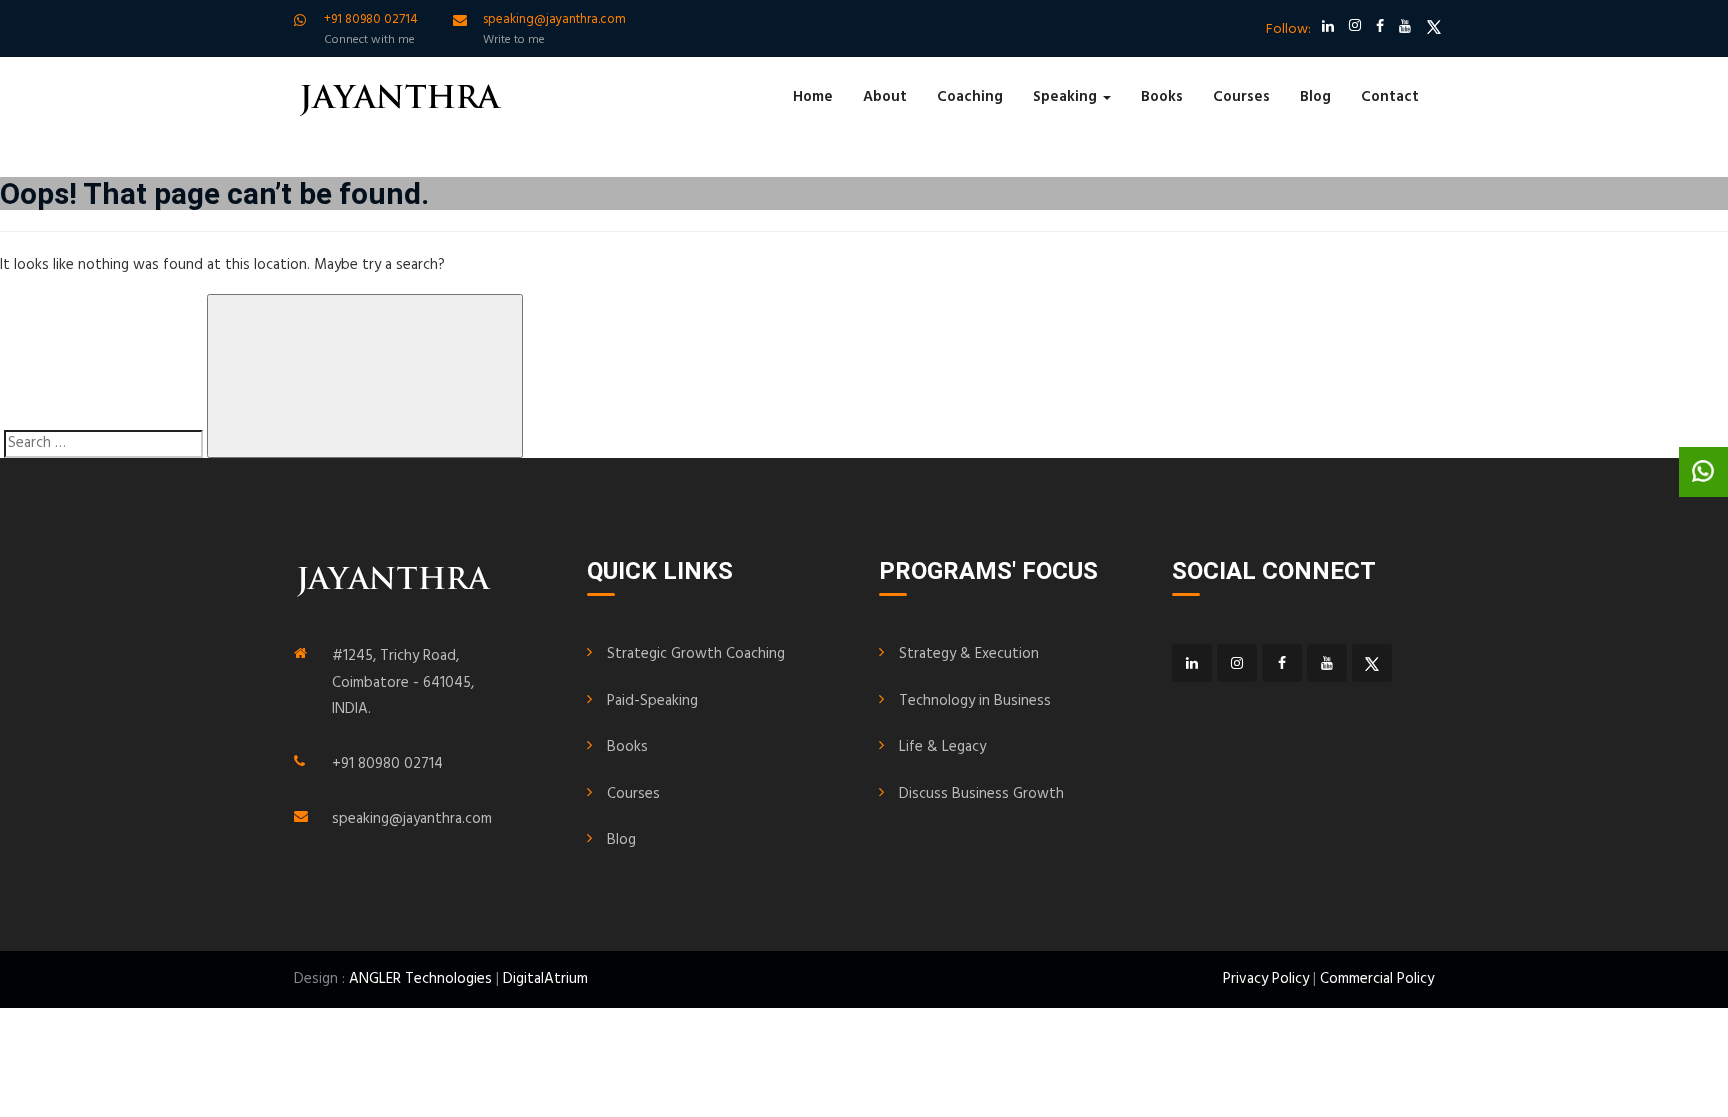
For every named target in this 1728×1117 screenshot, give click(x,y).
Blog (1315, 97)
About (885, 97)
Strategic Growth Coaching (696, 654)
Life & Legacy (942, 747)
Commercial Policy (1377, 979)
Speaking (1067, 97)
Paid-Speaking (652, 701)
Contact (1390, 97)
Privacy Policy (1266, 979)
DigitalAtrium (545, 979)
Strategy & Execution (969, 654)
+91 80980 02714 (387, 764)
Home (813, 97)
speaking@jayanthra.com (412, 819)
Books (1162, 97)
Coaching (970, 97)
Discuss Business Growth (981, 794)
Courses (1241, 97)
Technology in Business (975, 701)
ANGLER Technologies (420, 979)
